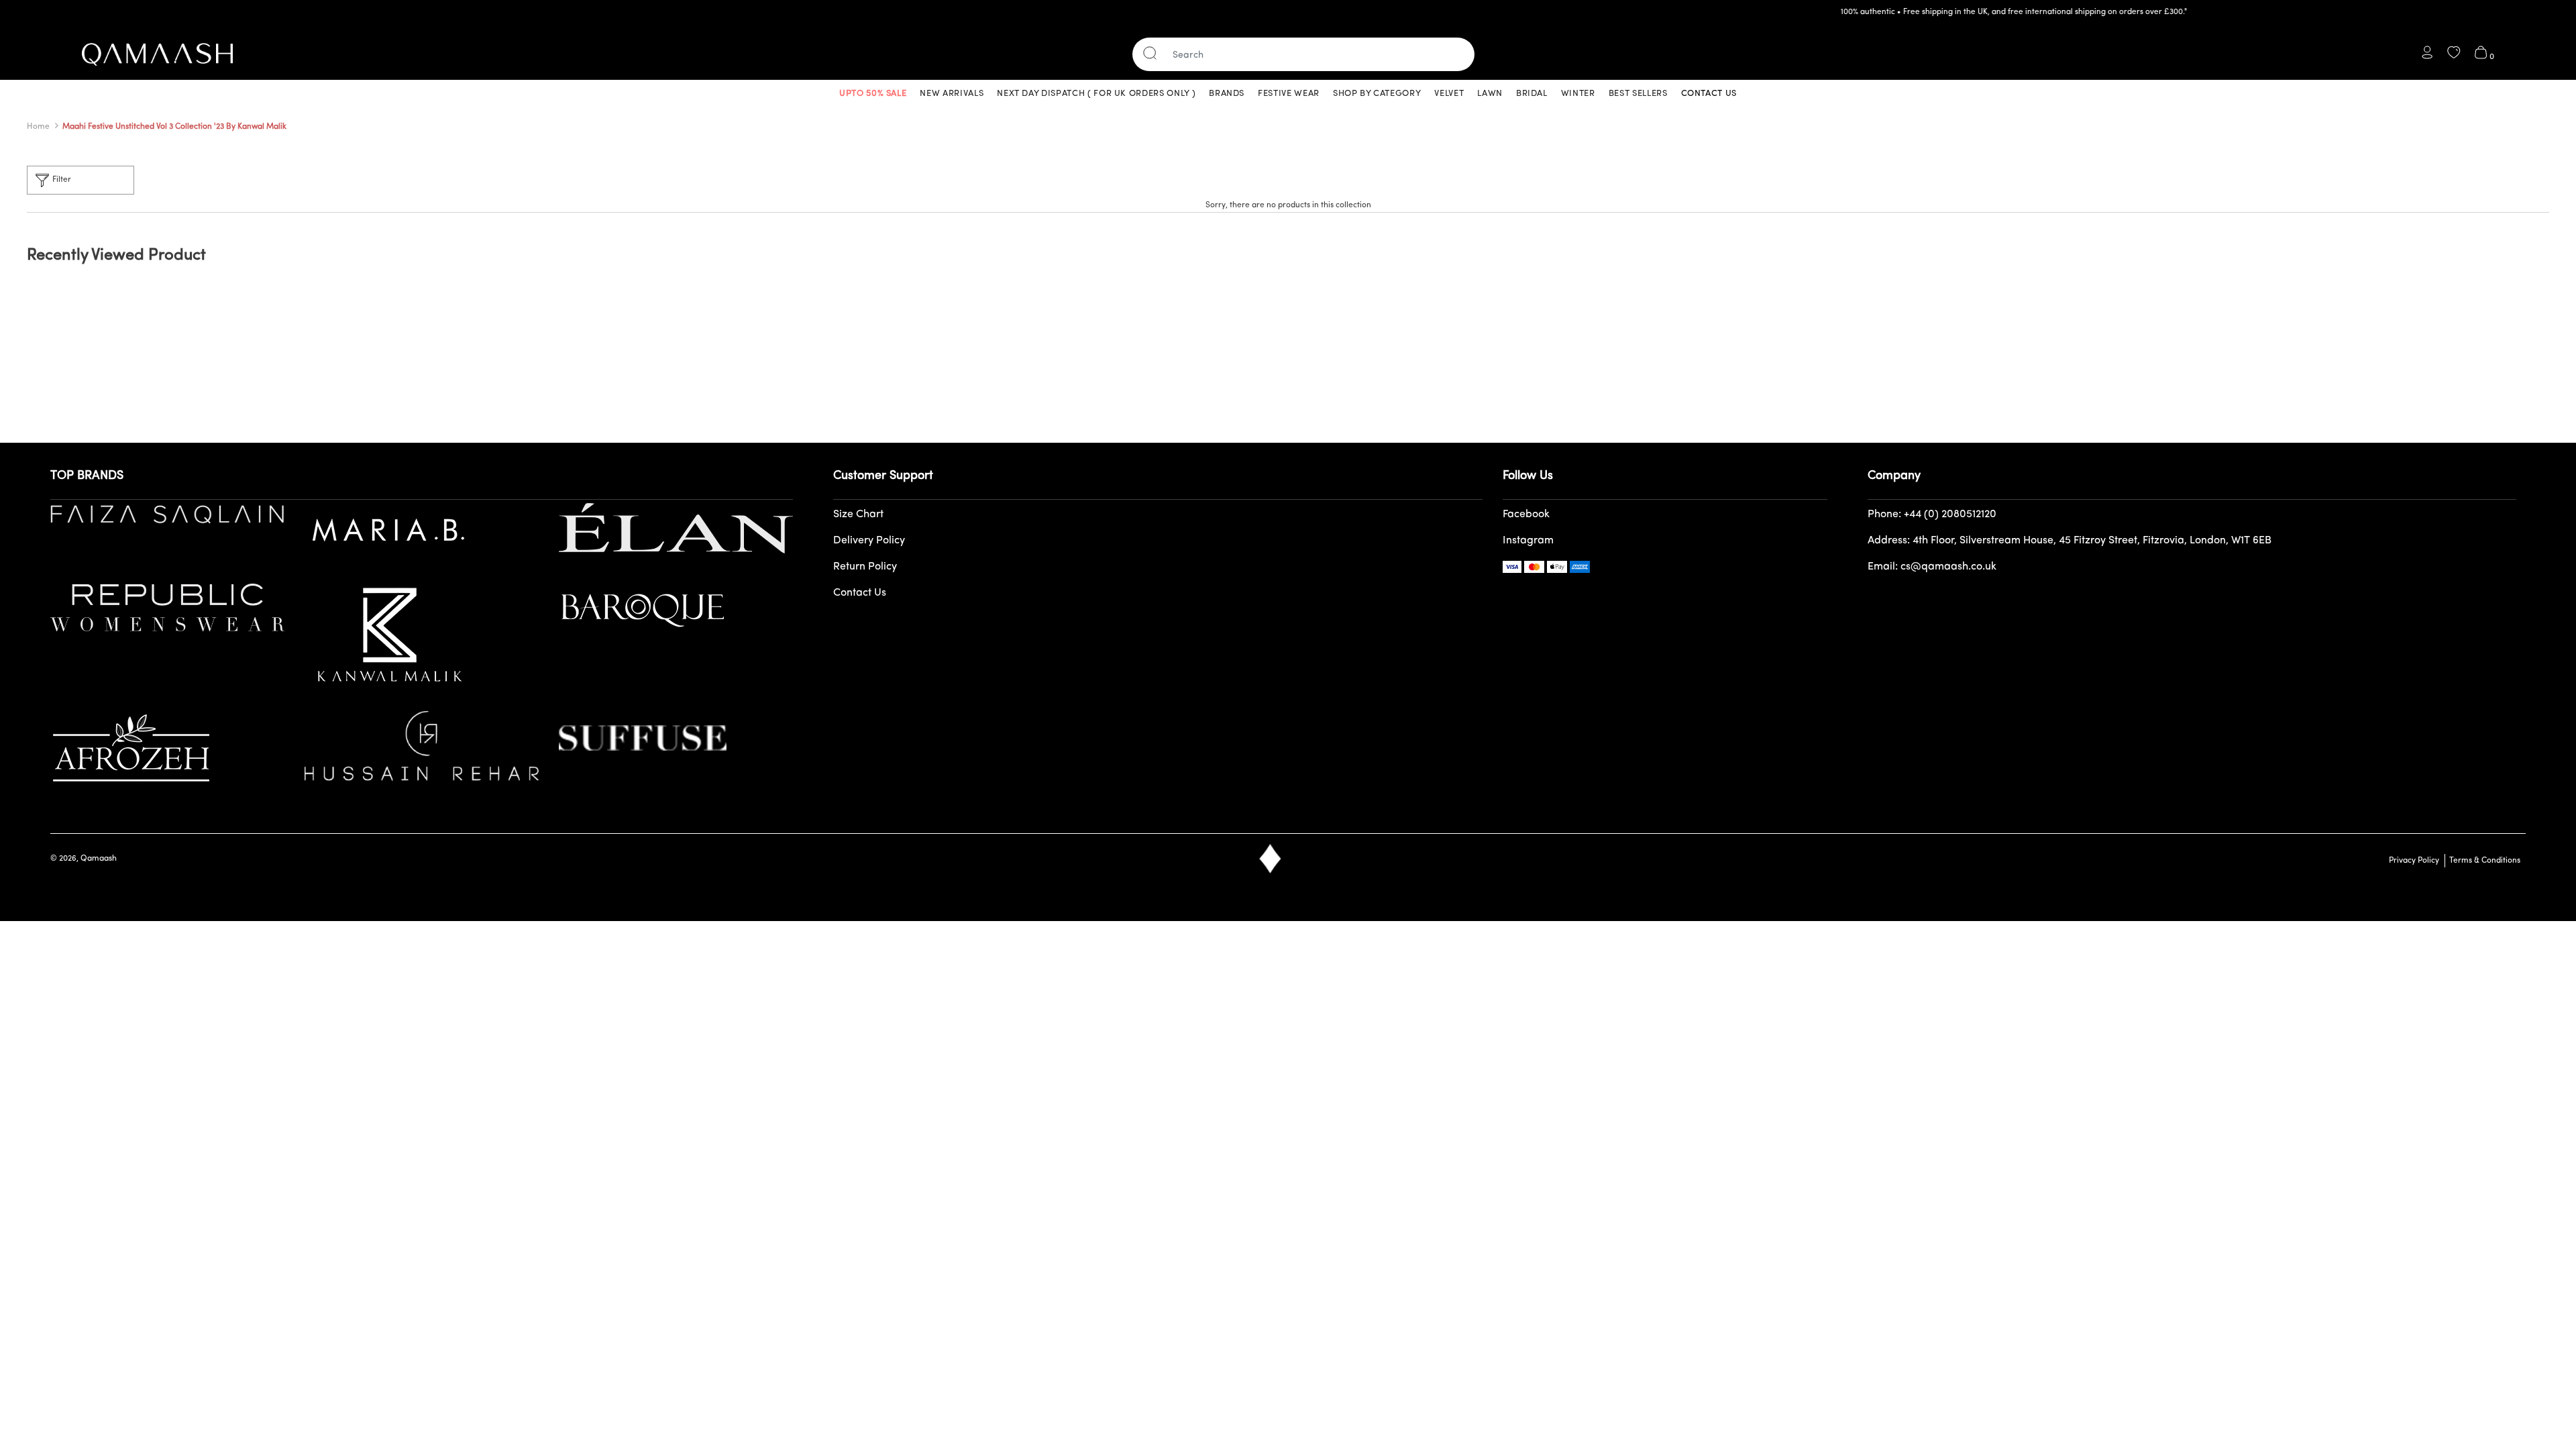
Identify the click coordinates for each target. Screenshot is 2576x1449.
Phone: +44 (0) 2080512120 (1932, 515)
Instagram (1528, 541)
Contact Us (860, 593)
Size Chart (858, 515)
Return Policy (865, 567)
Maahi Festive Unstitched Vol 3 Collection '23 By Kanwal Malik (174, 127)
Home (38, 127)
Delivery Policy (869, 541)
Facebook (1526, 515)
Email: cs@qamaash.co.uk (1932, 567)
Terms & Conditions (2483, 861)
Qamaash (99, 859)
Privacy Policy (2414, 861)
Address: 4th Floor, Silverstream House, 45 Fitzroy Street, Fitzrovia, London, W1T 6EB (2070, 541)
